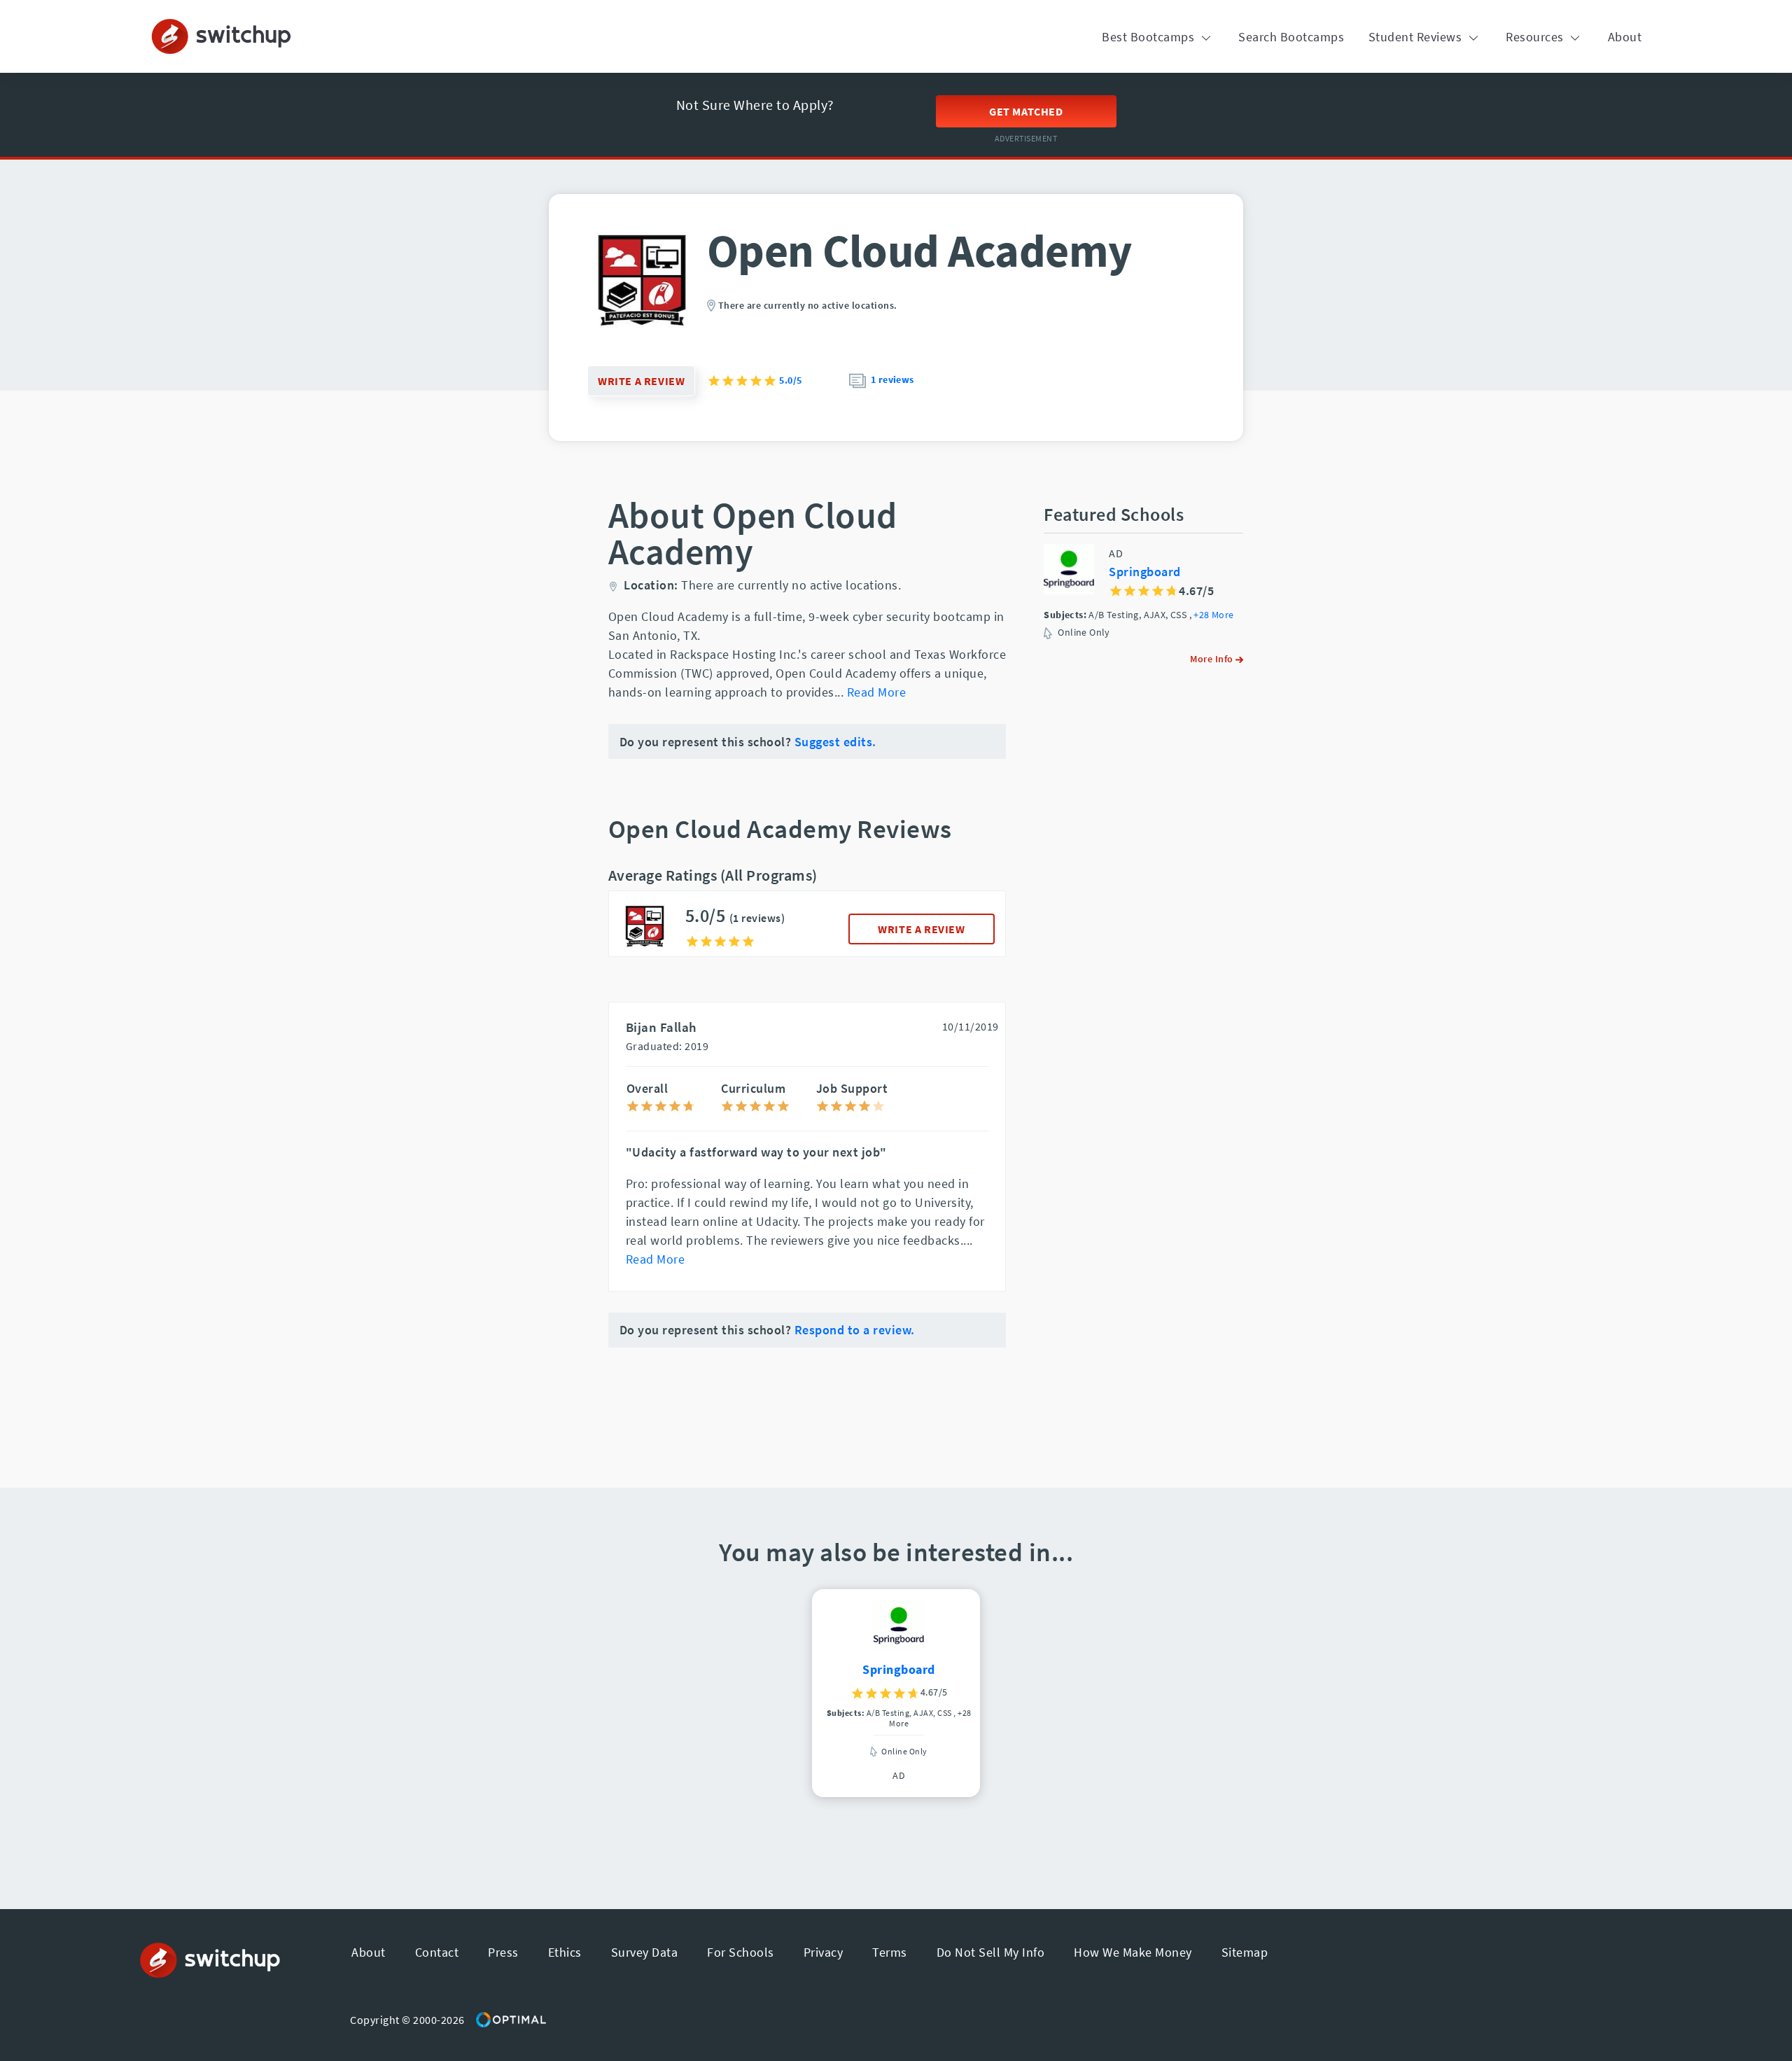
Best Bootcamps (1150, 37)
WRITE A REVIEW (921, 929)
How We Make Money (1133, 1952)
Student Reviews (1417, 37)
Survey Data (645, 1952)
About (1625, 37)
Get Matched (1026, 111)
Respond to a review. (855, 1330)
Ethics (565, 1952)
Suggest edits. (835, 742)
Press (503, 1952)
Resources (1536, 37)
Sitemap (1245, 1952)
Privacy (824, 1952)
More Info (1213, 659)
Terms (890, 1952)
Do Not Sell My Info (991, 1952)
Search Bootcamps (1291, 37)
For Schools (741, 1952)
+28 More (1213, 615)
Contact (437, 1952)
